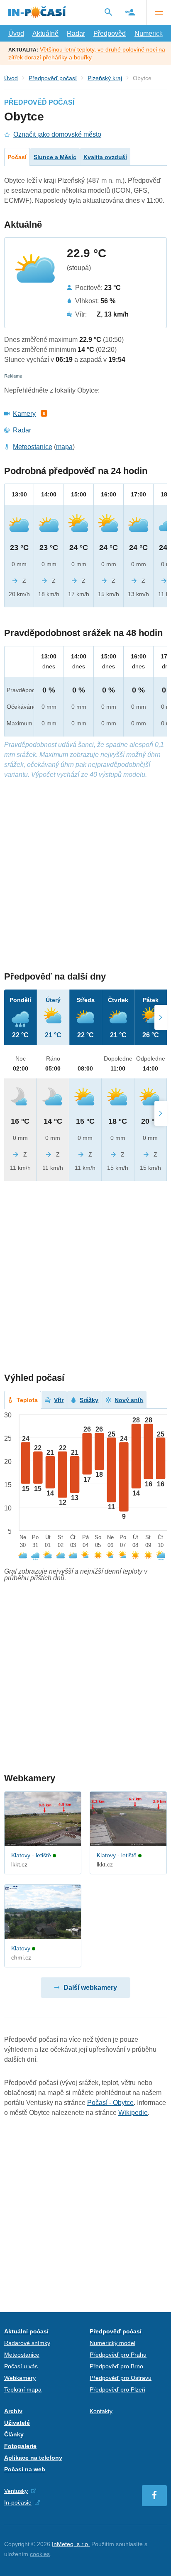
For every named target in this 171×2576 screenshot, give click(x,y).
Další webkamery (90, 1988)
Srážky (89, 1400)
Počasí (17, 157)
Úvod (16, 33)
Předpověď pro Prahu (118, 2355)
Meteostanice (33, 447)
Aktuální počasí (26, 2331)
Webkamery (20, 2378)
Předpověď (110, 33)
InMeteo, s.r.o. (71, 2544)
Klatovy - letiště (31, 1855)
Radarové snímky (27, 2343)
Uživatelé (17, 2423)
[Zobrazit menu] (159, 12)
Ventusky (16, 2491)
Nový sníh (129, 1400)
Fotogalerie (20, 2446)
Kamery (24, 414)
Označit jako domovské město (57, 134)
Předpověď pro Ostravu (121, 2378)
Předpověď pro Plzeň (117, 2389)
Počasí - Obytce (110, 2103)
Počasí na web (25, 2469)
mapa (64, 447)
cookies (40, 2554)
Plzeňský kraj (105, 78)
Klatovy (21, 1948)
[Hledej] (108, 12)
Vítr (59, 1400)
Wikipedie (133, 2113)
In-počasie (18, 2502)
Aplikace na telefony (33, 2458)
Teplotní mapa (23, 2389)
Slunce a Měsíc (55, 157)
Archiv (13, 2411)
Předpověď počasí (53, 78)
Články (14, 2434)
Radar (76, 33)
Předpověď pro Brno (116, 2366)
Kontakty (101, 2411)
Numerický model (112, 2343)
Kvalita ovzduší (105, 157)
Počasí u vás (21, 2366)
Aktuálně (45, 33)
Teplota (27, 1400)
